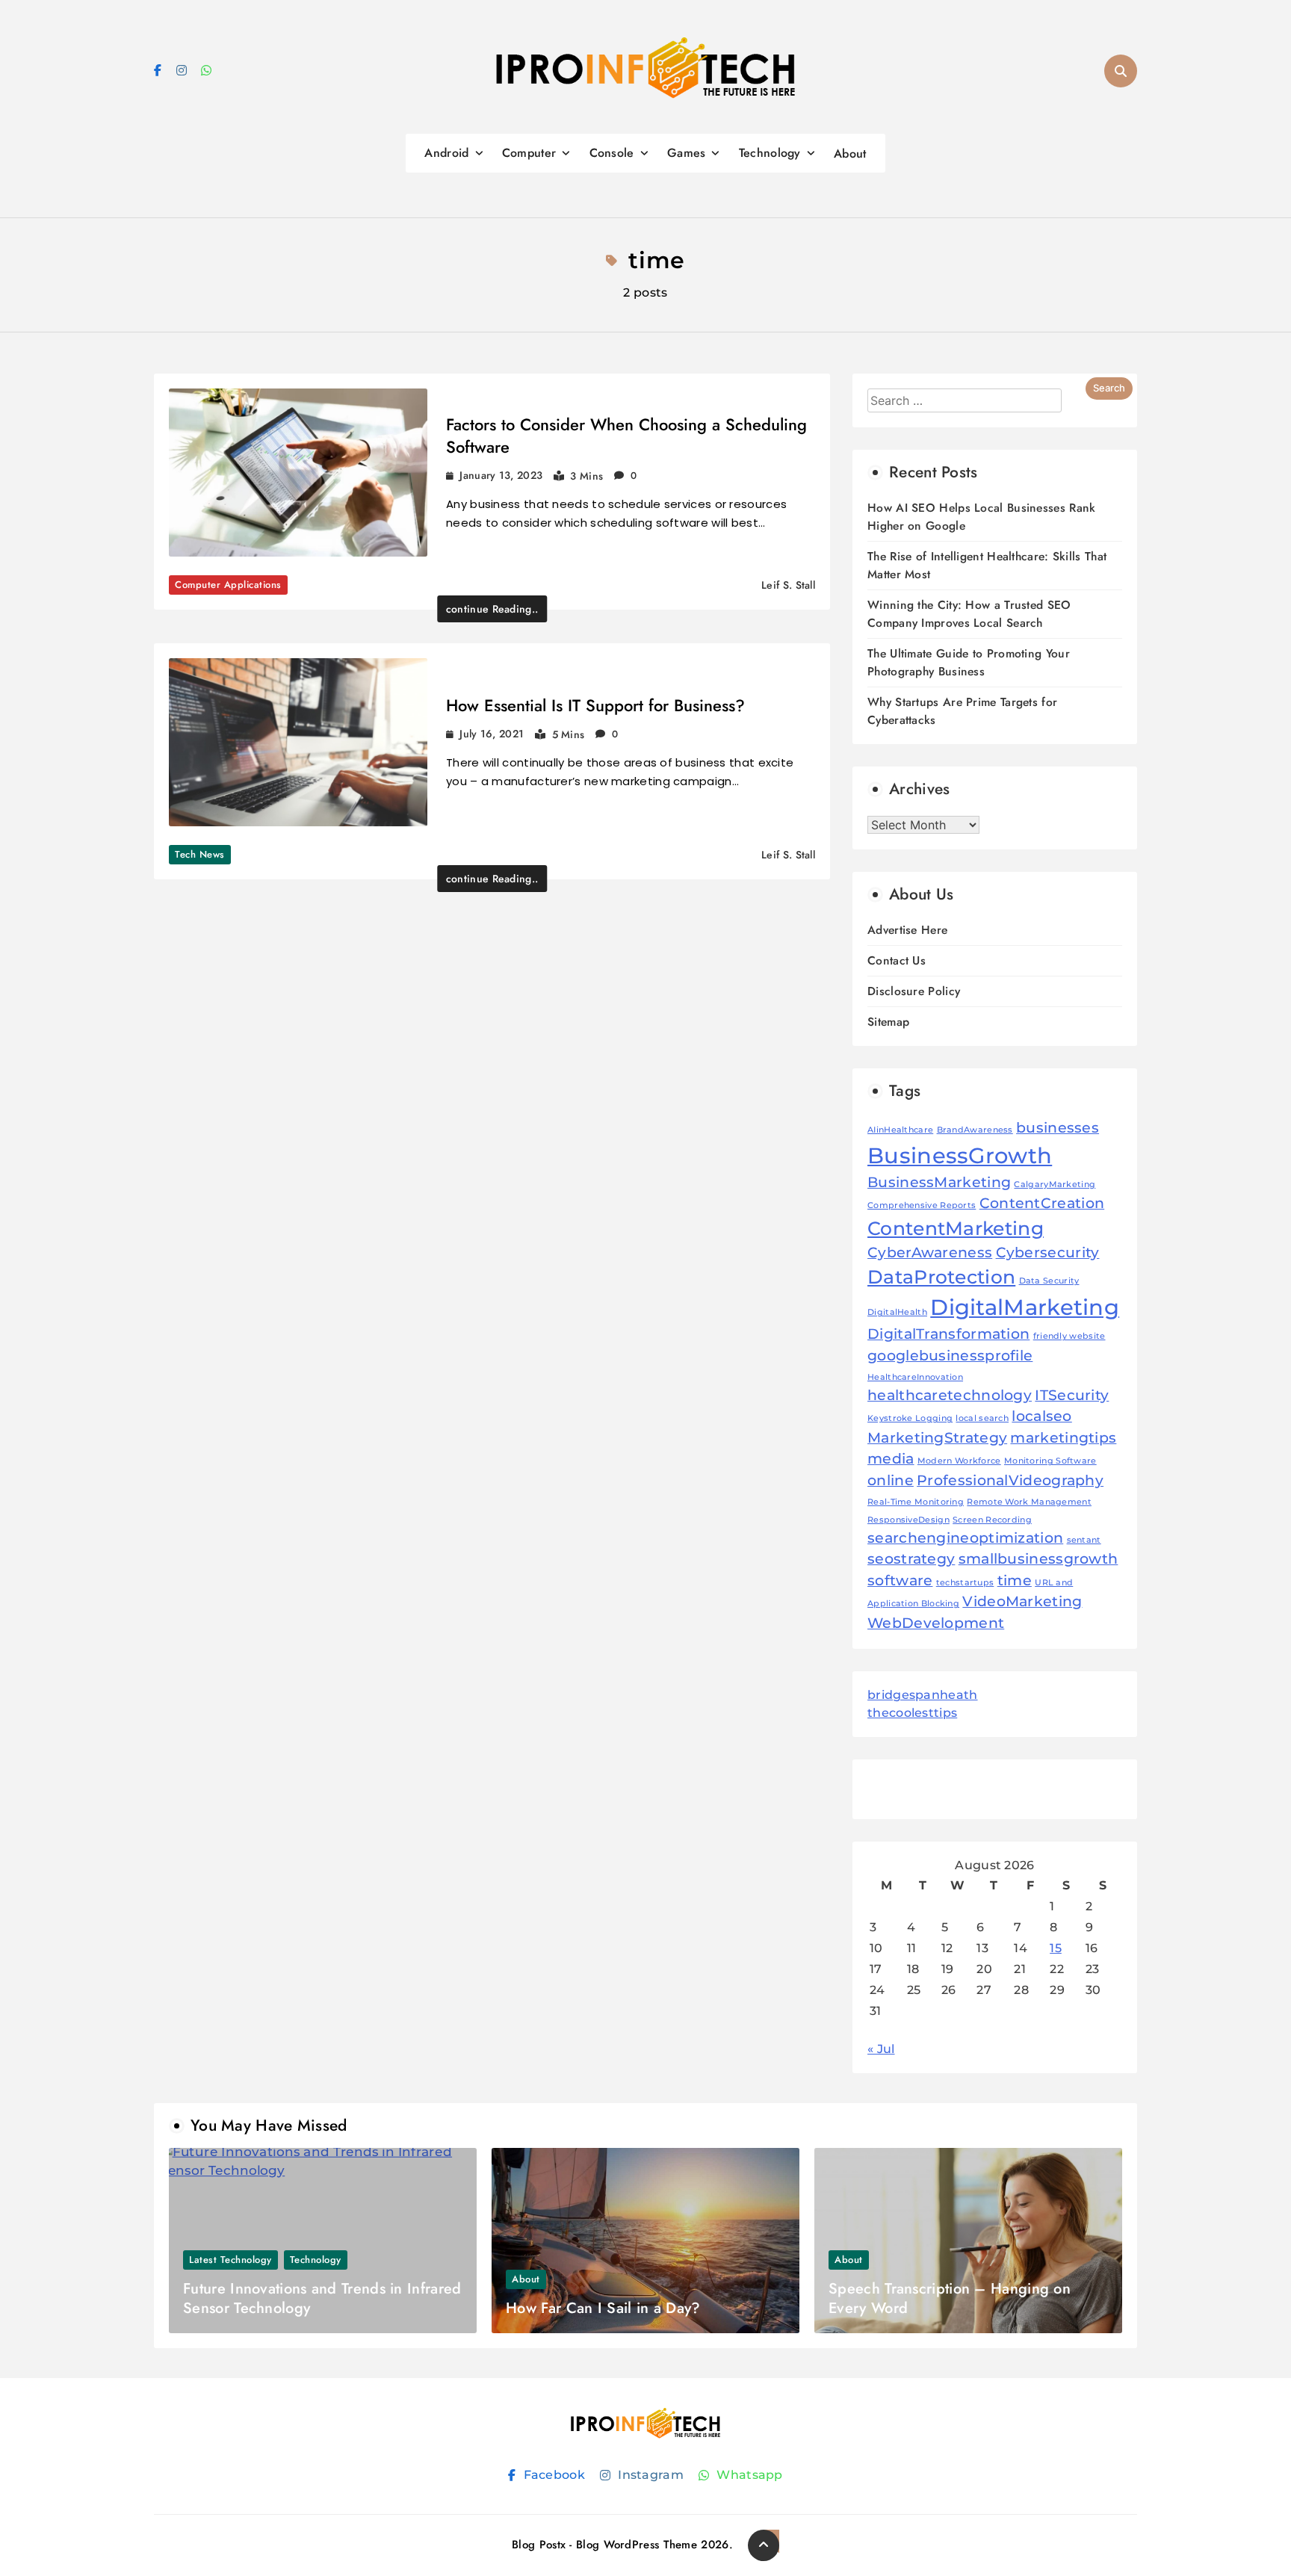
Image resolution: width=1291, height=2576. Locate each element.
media (891, 1459)
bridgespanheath (923, 1695)
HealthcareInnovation (915, 1377)
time (1015, 1580)
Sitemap (888, 1022)
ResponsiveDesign (908, 1520)
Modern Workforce (959, 1461)
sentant (1084, 1540)
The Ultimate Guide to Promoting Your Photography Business (969, 662)
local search (982, 1418)
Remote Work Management (1029, 1502)
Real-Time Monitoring (916, 1502)
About (850, 154)
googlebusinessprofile (950, 1356)
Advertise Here (907, 930)
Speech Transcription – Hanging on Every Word (950, 2298)
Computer (529, 153)
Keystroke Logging (910, 1418)
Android (446, 153)
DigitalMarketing (1025, 1307)
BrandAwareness (975, 1130)
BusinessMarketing (939, 1182)
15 (1056, 1948)
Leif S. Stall (788, 585)
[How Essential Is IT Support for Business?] (298, 742)
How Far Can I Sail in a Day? (603, 2308)
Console (612, 153)
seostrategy (911, 1559)
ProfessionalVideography (1010, 1480)
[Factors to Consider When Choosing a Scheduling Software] (298, 473)
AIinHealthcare (900, 1130)
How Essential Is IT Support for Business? (595, 705)
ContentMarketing (956, 1228)
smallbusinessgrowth (1038, 1559)
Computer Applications (228, 585)
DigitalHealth (897, 1312)
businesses (1058, 1128)
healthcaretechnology (950, 1395)
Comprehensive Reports (922, 1205)
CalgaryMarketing (1055, 1185)
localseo (1041, 1416)
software (900, 1580)
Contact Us (897, 960)
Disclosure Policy (914, 991)
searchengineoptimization (965, 1538)
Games (687, 153)
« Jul (881, 2049)
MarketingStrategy (937, 1438)
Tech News (200, 854)
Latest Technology (230, 2260)
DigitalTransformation (948, 1334)
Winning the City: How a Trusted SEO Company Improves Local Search (969, 614)
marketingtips (1063, 1438)
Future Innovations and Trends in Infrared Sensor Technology (322, 2298)
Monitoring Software (1050, 1461)
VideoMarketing (1022, 1601)
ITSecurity (1072, 1395)
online (891, 1480)
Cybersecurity (1048, 1253)
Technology (770, 153)
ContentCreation (1042, 1203)
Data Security (1049, 1281)
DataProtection (941, 1277)
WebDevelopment (936, 1623)
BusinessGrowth (960, 1155)
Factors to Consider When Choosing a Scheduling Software (626, 436)
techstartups (965, 1583)
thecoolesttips (912, 1713)
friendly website (1069, 1336)
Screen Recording (992, 1520)
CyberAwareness (930, 1253)
